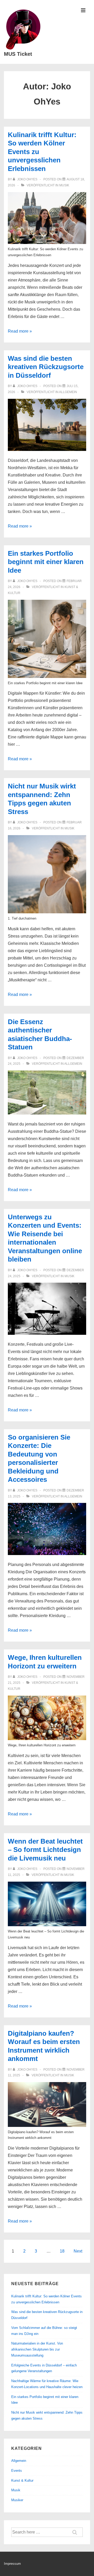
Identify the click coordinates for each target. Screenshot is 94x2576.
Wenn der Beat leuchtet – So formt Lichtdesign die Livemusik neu (45, 1850)
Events (17, 2471)
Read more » (20, 331)
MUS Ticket (18, 54)
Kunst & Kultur (22, 2480)
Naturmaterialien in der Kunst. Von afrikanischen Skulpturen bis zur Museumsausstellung (37, 2349)
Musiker (17, 2500)
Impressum (12, 2564)
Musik (64, 185)
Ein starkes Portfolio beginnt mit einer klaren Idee (46, 562)
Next (78, 2251)
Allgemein (68, 392)
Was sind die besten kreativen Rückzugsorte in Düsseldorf (46, 367)
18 (62, 2251)
